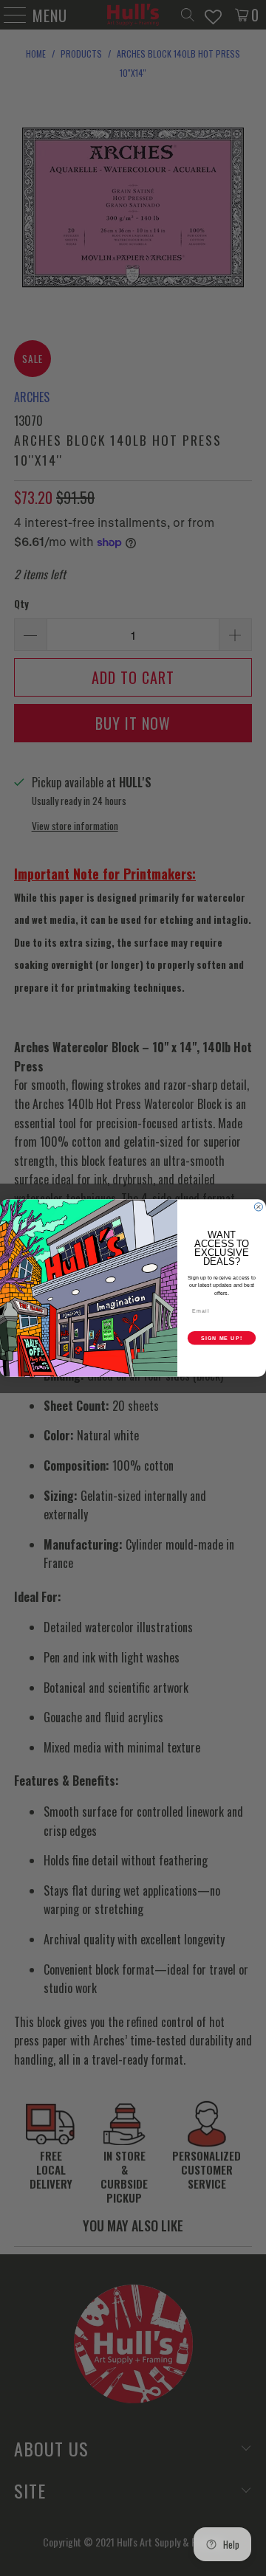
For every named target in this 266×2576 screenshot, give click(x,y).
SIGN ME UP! (222, 1338)
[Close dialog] (258, 1207)
